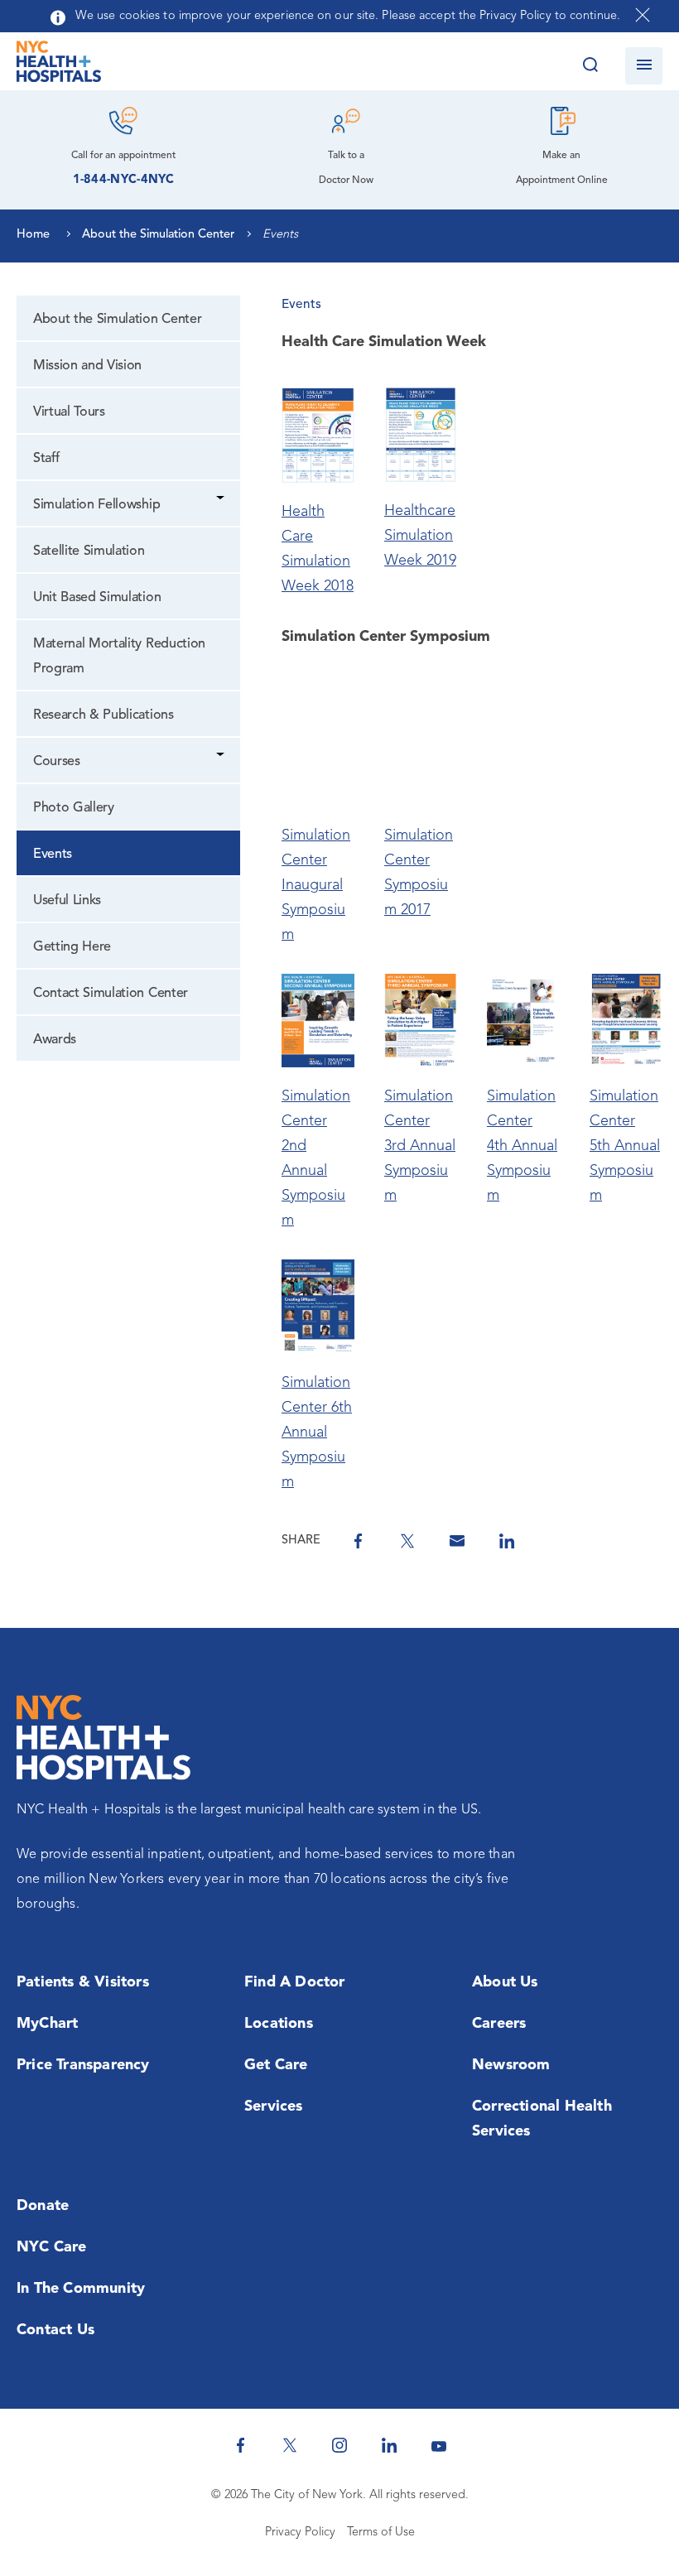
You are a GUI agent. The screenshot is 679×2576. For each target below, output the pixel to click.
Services (274, 2107)
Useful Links (67, 901)
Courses (57, 762)
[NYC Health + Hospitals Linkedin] (389, 2445)
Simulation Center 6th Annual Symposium (317, 1432)
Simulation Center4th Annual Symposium (522, 1146)
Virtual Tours (69, 412)
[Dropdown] (222, 500)
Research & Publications (104, 715)
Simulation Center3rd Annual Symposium (420, 1146)
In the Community (81, 2289)
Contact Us (55, 2330)
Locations (279, 2024)
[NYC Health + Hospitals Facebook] (240, 2445)
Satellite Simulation (89, 551)
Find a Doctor (295, 1982)
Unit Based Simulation (97, 598)
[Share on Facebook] (358, 1541)
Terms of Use (381, 2533)
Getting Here (72, 947)
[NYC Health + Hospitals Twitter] (290, 2445)
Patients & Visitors (83, 1982)
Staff (46, 459)
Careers (499, 2024)
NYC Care (52, 2247)
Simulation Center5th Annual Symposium (625, 1146)
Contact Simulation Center (111, 994)
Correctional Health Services (542, 2119)
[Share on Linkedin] (507, 1541)
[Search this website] (590, 66)
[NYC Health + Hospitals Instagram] (339, 2445)
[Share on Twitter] (407, 1541)
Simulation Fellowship (96, 505)
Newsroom (511, 2065)
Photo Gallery (74, 808)
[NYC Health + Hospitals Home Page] (59, 65)
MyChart (47, 2024)
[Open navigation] (644, 66)
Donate (43, 2206)
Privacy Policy (300, 2533)
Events (53, 855)
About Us (505, 1982)
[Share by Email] (457, 1541)
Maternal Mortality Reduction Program (119, 657)
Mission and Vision (87, 366)
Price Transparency (83, 2065)
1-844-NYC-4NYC (124, 180)
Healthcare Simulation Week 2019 (420, 536)
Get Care (276, 2065)
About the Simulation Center (117, 320)
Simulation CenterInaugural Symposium (316, 885)
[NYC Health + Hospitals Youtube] (439, 2445)
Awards (55, 1040)
